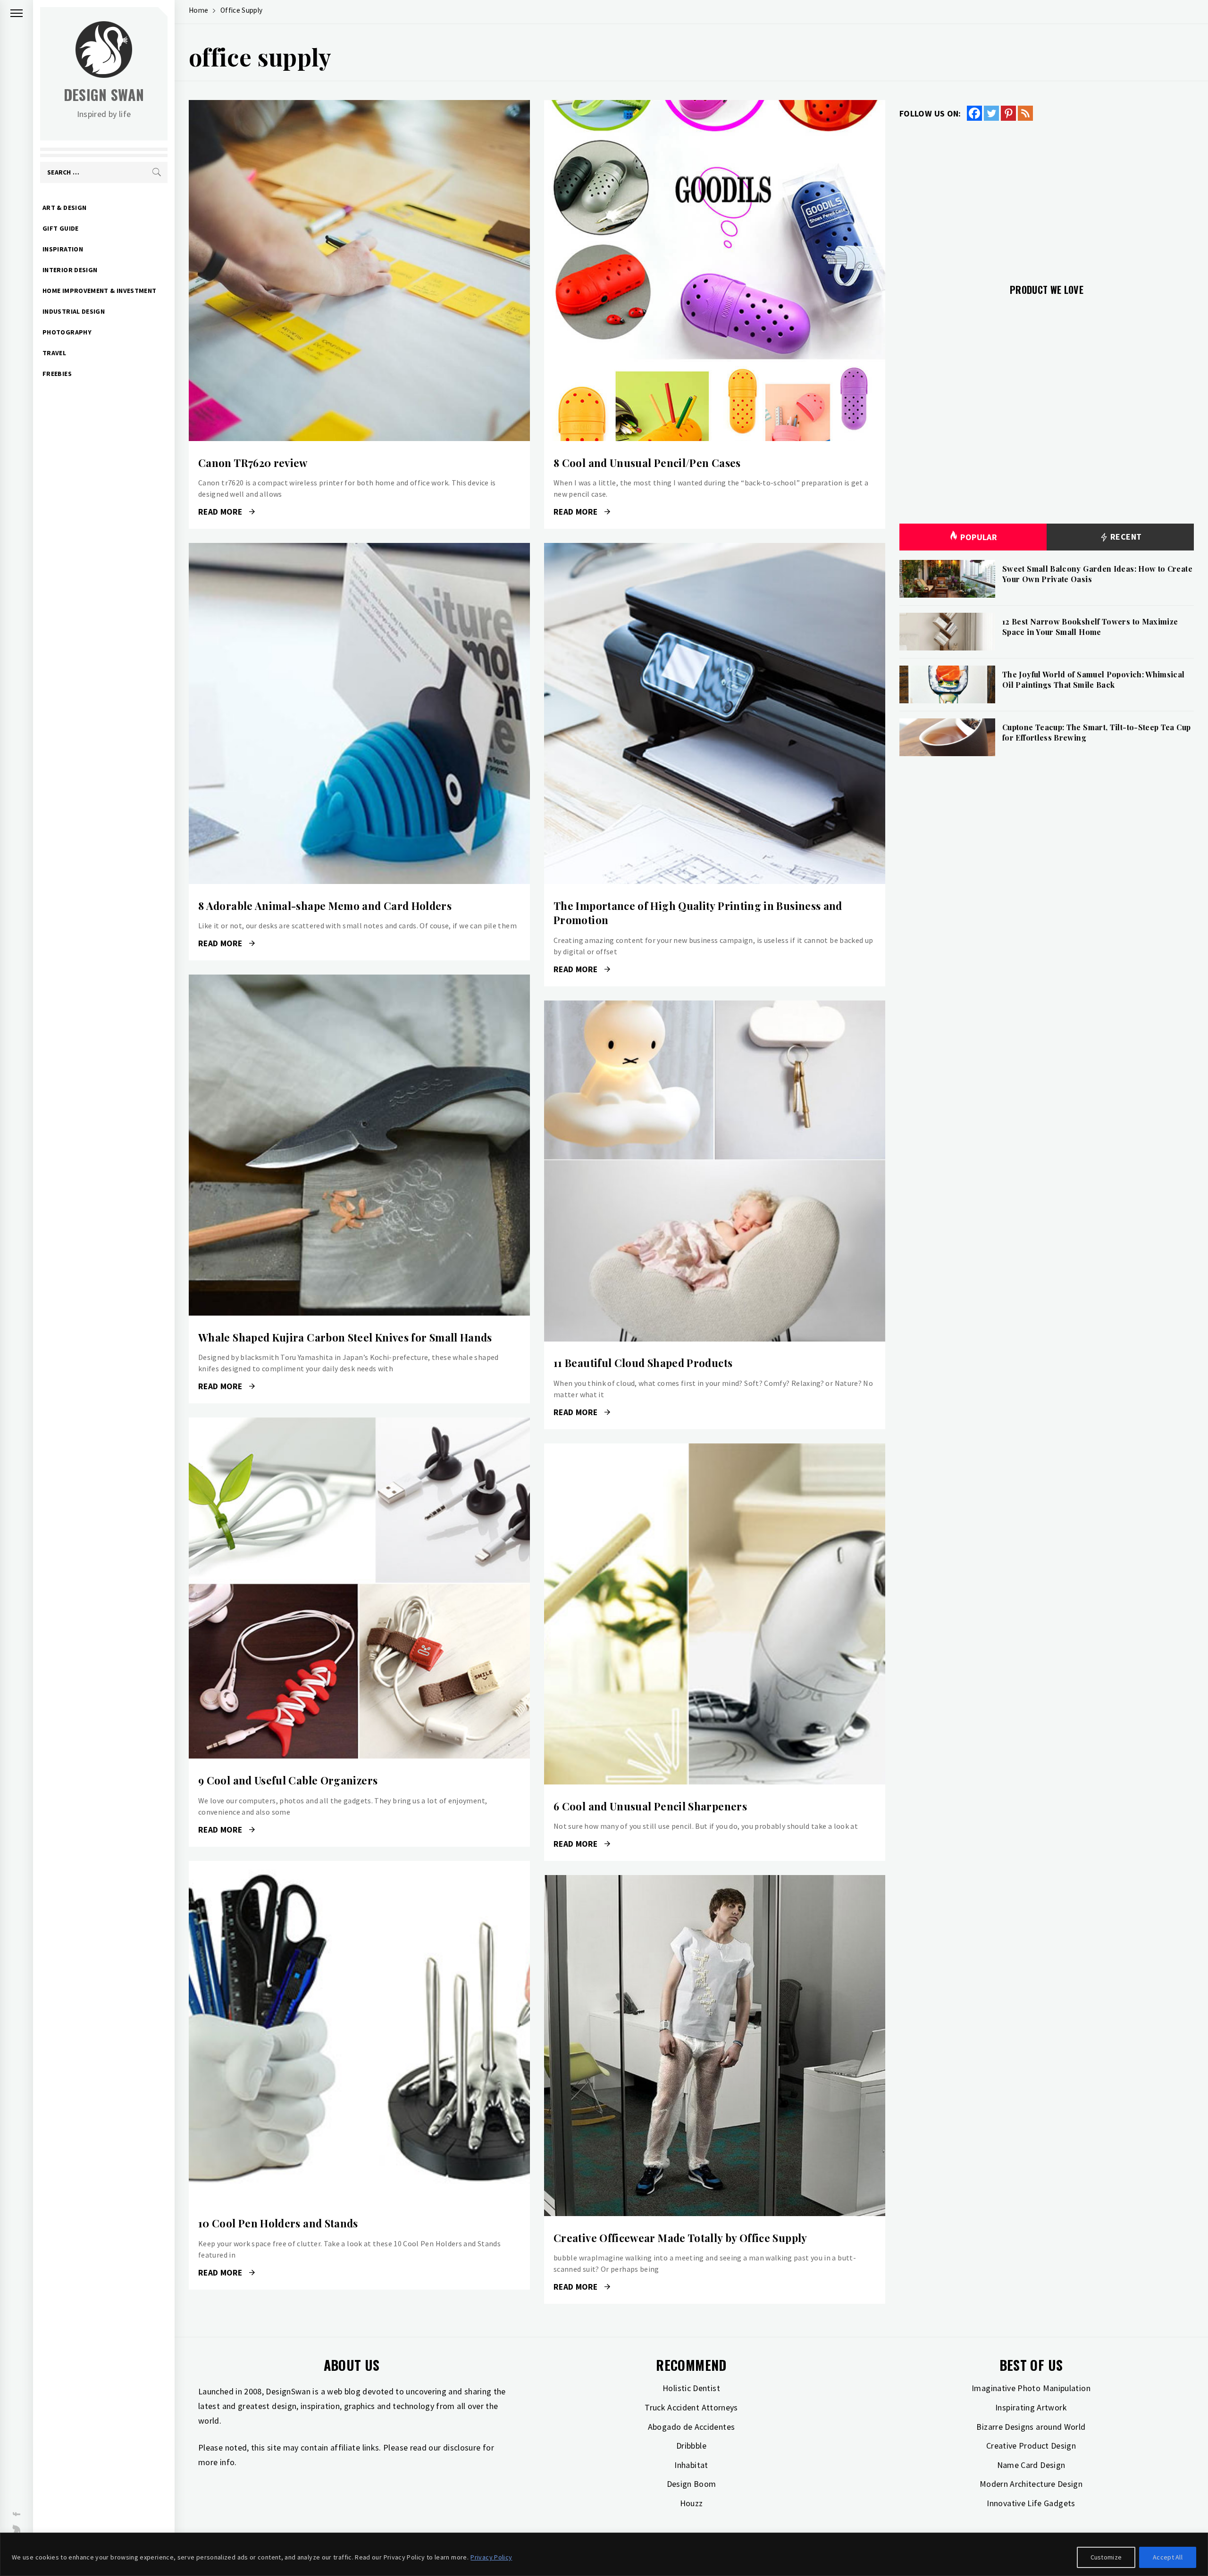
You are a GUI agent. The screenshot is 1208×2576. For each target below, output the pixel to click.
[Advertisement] (1047, 197)
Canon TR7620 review (253, 463)
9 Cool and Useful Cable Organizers (288, 1780)
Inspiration (63, 249)
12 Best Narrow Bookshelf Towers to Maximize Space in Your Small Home (1090, 627)
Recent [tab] (1125, 537)
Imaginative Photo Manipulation (1031, 2388)
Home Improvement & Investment (99, 291)
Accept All (1168, 2557)
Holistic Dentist (691, 2388)
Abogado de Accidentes (692, 2427)
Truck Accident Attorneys (691, 2407)
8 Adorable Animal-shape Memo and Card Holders (325, 906)
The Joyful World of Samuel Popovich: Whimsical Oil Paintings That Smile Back (1094, 679)
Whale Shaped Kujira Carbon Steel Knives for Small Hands (345, 1337)
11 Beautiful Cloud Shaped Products (643, 1363)
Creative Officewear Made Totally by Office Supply (680, 2238)
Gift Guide (61, 228)
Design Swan (104, 95)
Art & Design (64, 208)
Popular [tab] (979, 537)
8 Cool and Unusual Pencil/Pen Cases (647, 463)
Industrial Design (74, 311)
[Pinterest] (1008, 113)
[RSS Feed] (1025, 113)
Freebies (57, 374)
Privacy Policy (491, 2557)
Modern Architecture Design (1031, 2484)
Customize (1106, 2557)
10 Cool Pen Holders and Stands (278, 2223)
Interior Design (70, 270)
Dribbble (691, 2446)
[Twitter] (991, 113)
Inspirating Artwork (1031, 2407)
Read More (359, 271)
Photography (67, 332)
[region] (604, 2554)
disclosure (462, 2447)
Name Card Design (1031, 2465)
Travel (54, 353)
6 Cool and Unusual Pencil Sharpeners (650, 1806)
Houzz (692, 2503)
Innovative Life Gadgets (1031, 2503)
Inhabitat (691, 2465)
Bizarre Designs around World (1031, 2427)
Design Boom (692, 2484)
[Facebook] (974, 113)
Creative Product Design (1031, 2446)
